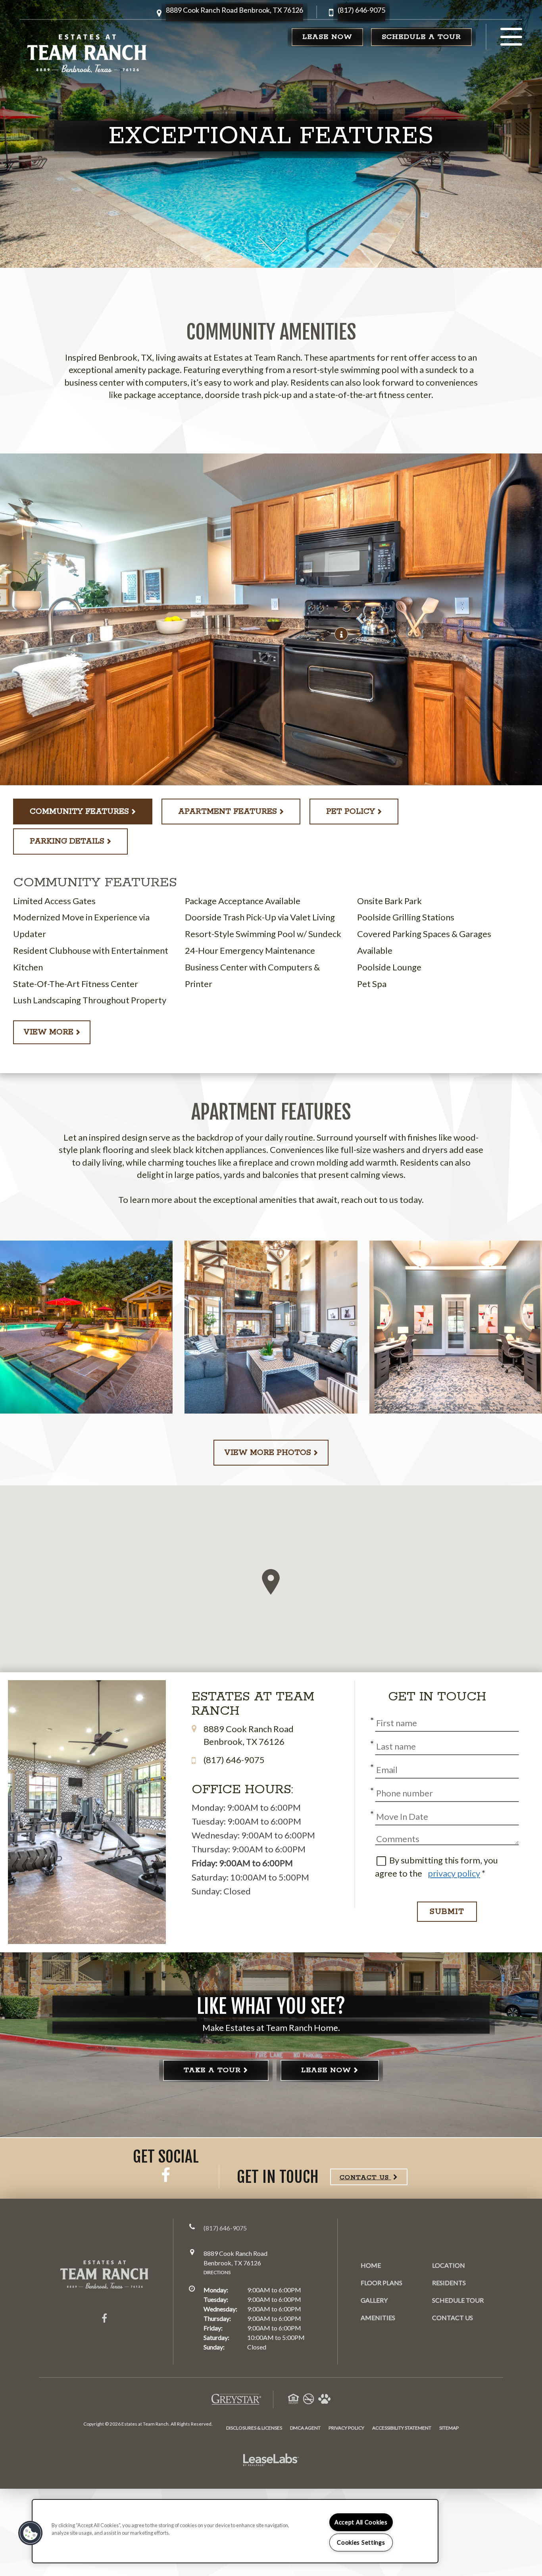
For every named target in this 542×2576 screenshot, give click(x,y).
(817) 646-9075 (361, 10)
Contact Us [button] (365, 2177)
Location (449, 2265)
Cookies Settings (361, 2542)
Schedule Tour (458, 2300)
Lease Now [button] (327, 37)
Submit (447, 1912)
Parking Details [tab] (67, 841)
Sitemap (449, 2428)
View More (48, 1032)
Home (371, 2265)
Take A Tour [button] (212, 2070)
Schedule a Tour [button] (421, 37)
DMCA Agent (305, 2428)
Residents (449, 2282)
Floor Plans (382, 2283)
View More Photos (268, 1453)
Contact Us (453, 2318)
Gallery (374, 2300)
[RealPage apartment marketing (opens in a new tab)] (271, 2461)
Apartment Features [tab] (228, 812)
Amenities (378, 2318)
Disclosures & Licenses (254, 2428)
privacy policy (454, 1873)
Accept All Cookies (361, 2522)
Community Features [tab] (79, 812)
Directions (217, 2272)
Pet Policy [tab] (351, 812)
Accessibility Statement (402, 2428)
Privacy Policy (346, 2428)
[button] (234, 13)
